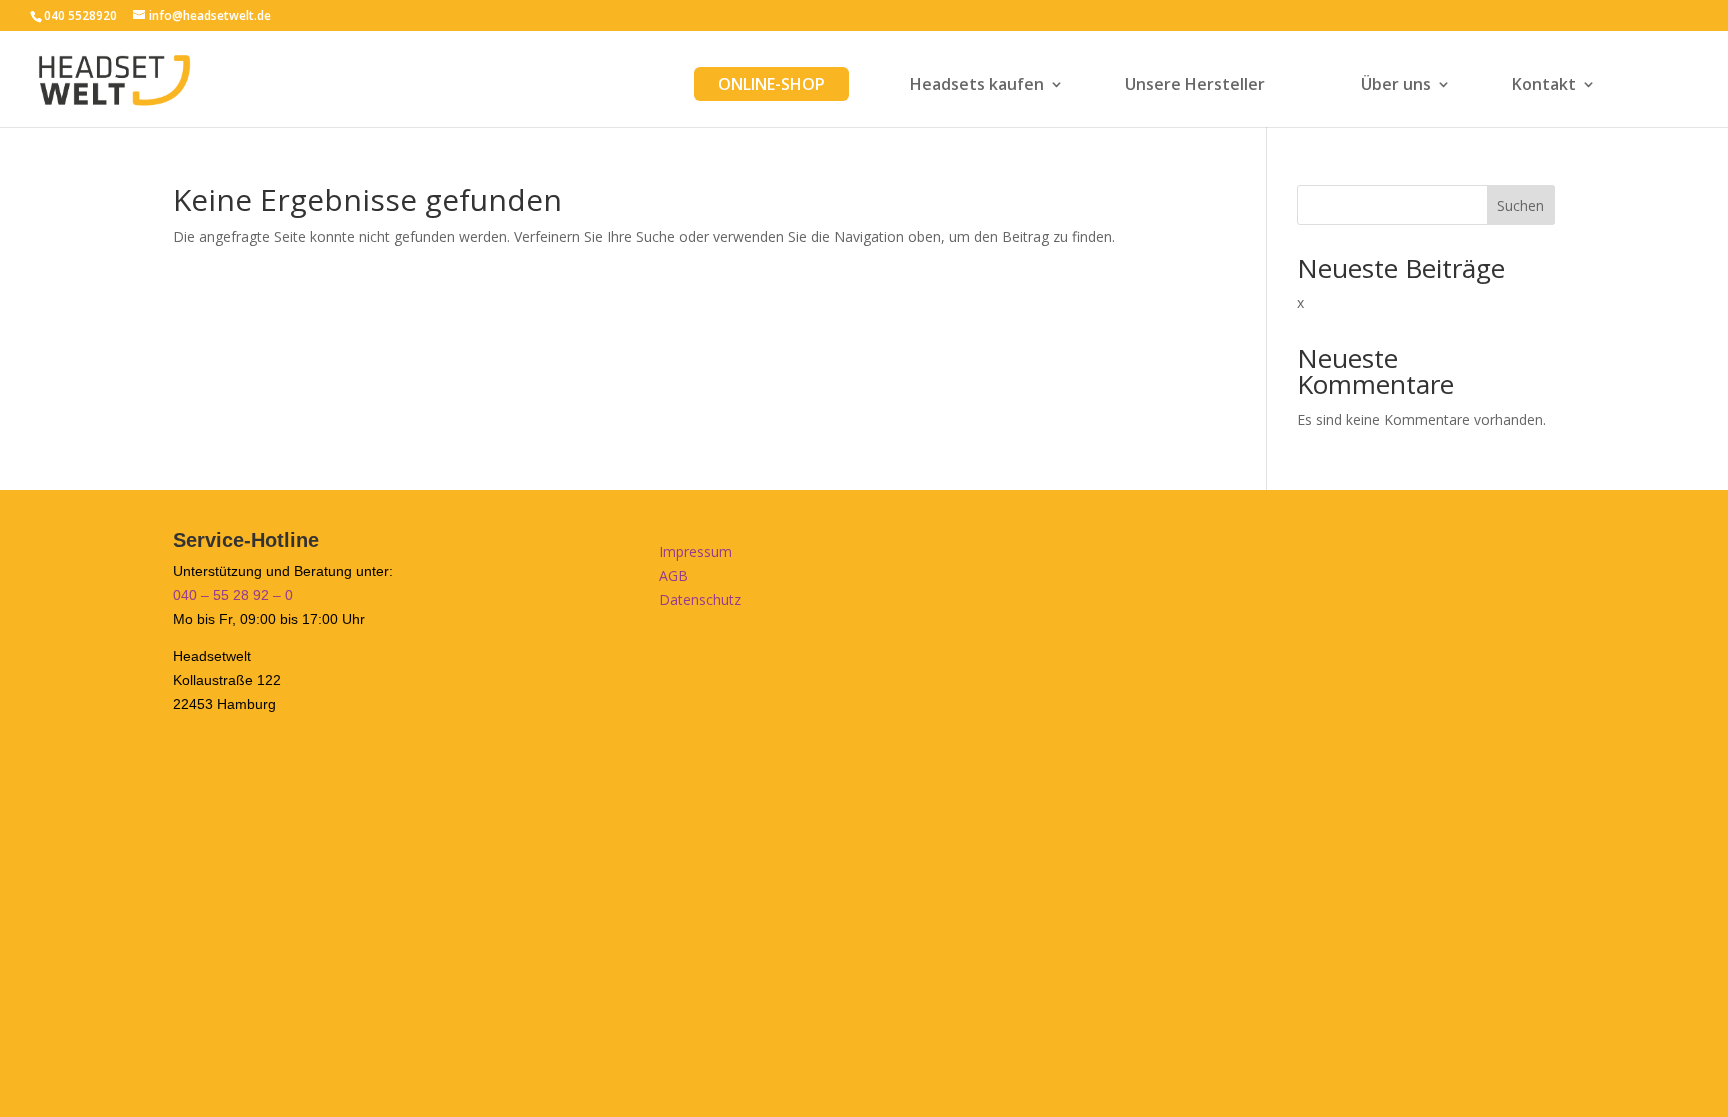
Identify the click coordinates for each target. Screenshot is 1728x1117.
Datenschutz (700, 599)
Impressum (695, 551)
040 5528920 (80, 15)
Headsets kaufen (977, 86)
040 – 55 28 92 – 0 (233, 595)
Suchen (1520, 205)
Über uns (1396, 86)
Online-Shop (771, 84)
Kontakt (1544, 86)
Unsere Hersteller (1195, 86)
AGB (673, 575)
